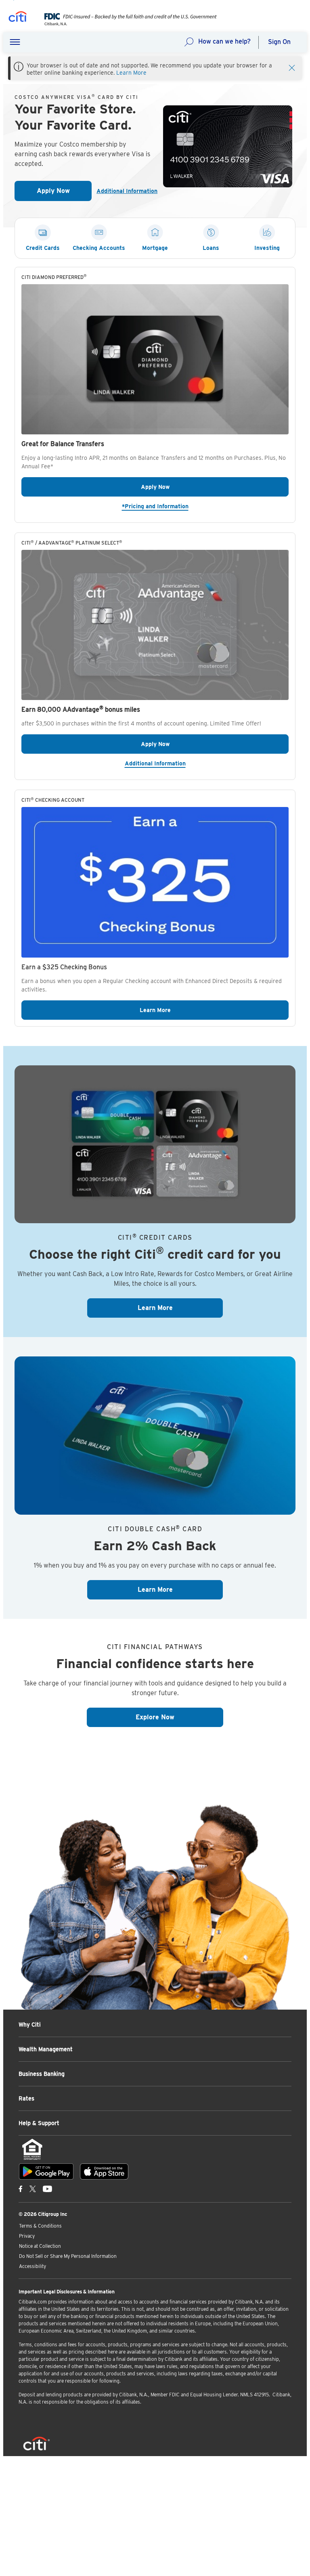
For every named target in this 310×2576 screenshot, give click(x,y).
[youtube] (47, 2188)
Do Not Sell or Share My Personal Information (68, 2256)
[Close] (292, 67)
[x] (33, 2188)
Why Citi (30, 2025)
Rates (26, 2098)
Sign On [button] (279, 42)
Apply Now (64, 193)
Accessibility (32, 2266)
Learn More (131, 73)
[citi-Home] (18, 18)
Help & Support (39, 2123)
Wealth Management (46, 2049)
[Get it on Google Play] (46, 2171)
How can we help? (224, 41)
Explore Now (179, 1717)
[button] (15, 42)
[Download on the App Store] (104, 2171)
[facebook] (21, 2188)
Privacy (27, 2236)
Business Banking (42, 2074)
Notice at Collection (40, 2246)
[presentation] (125, 24)
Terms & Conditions (40, 2226)
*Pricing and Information (205, 506)
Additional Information (123, 191)
